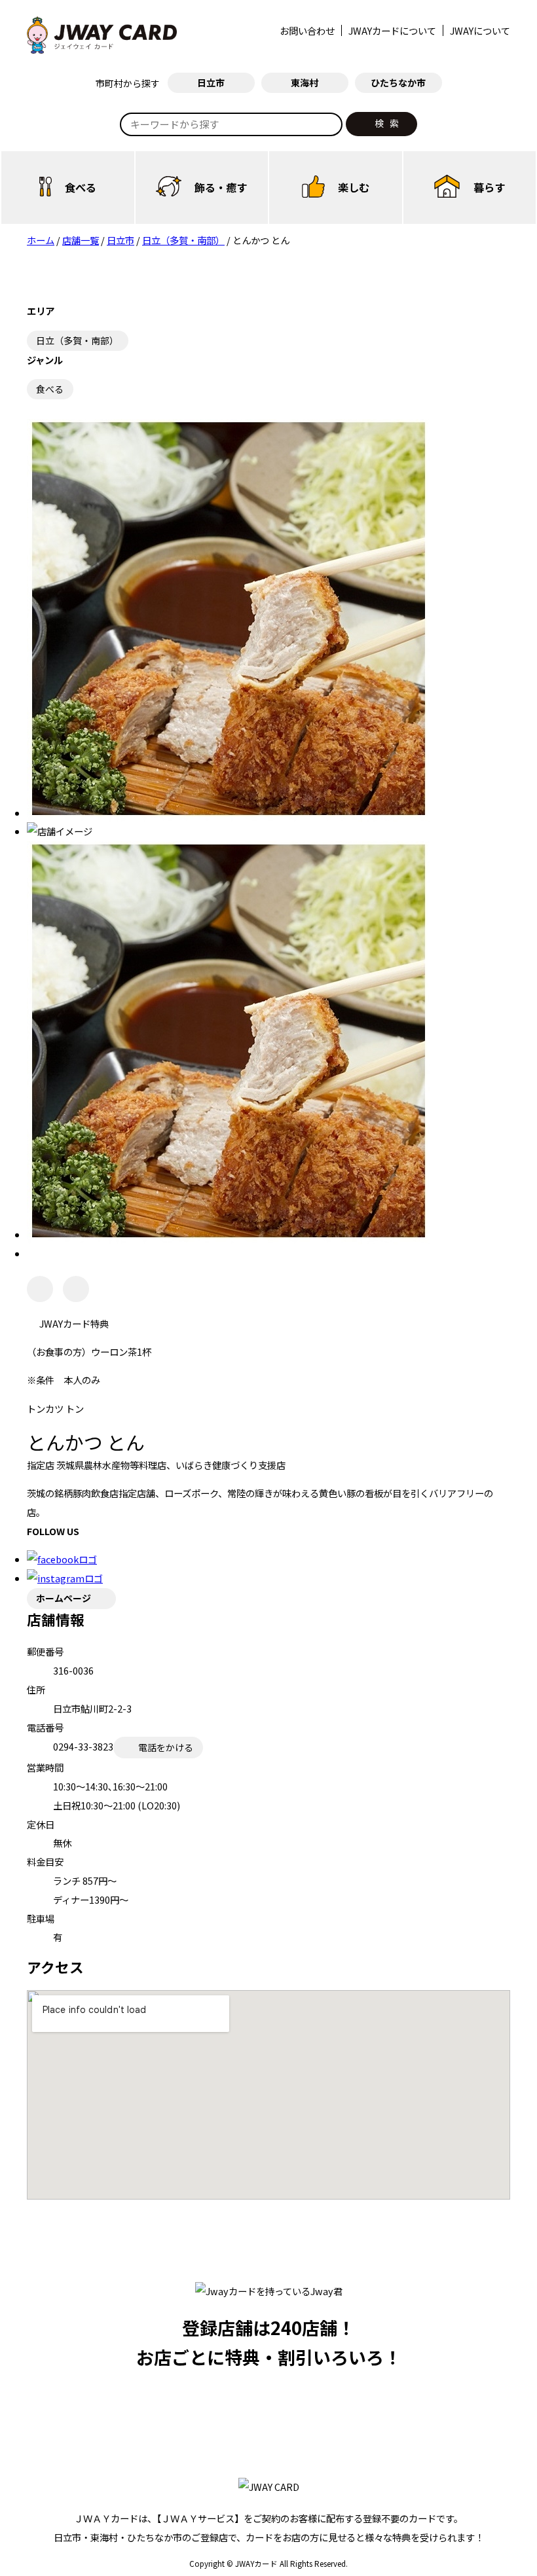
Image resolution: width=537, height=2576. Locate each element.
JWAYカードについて (392, 30)
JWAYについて (480, 30)
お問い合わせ (307, 30)
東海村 (305, 82)
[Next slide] (76, 1289)
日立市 (211, 82)
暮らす (489, 187)
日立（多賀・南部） (77, 340)
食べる (81, 187)
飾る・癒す (221, 187)
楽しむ (354, 187)
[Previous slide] (40, 1289)
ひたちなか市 (398, 82)
